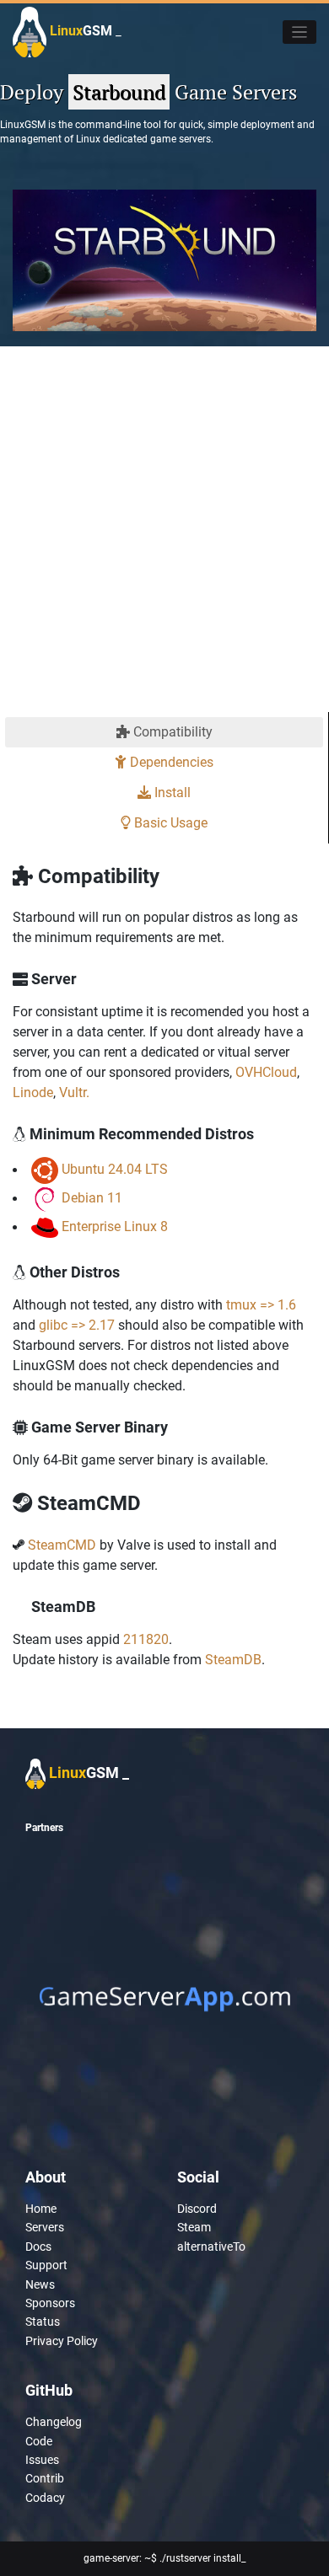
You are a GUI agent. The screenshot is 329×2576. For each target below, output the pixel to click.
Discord (197, 2209)
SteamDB (233, 1660)
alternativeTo (211, 2247)
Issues (42, 2460)
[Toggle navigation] (300, 32)
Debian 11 (92, 1199)
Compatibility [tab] (171, 732)
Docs (38, 2247)
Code (39, 2441)
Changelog (54, 2422)
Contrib (45, 2478)
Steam (194, 2227)
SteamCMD (62, 1545)
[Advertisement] (164, 539)
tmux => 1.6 (261, 1305)
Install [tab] (171, 793)
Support (46, 2265)
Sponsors (50, 2303)
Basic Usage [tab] (169, 823)
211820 (146, 1639)
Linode (33, 1093)
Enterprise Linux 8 (115, 1227)
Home (41, 2209)
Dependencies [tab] (170, 762)
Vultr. (74, 1093)
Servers (45, 2227)
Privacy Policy (62, 2341)
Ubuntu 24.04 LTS (115, 1170)
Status (43, 2322)
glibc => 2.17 (77, 1325)
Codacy (45, 2498)
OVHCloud (266, 1072)
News (40, 2284)
